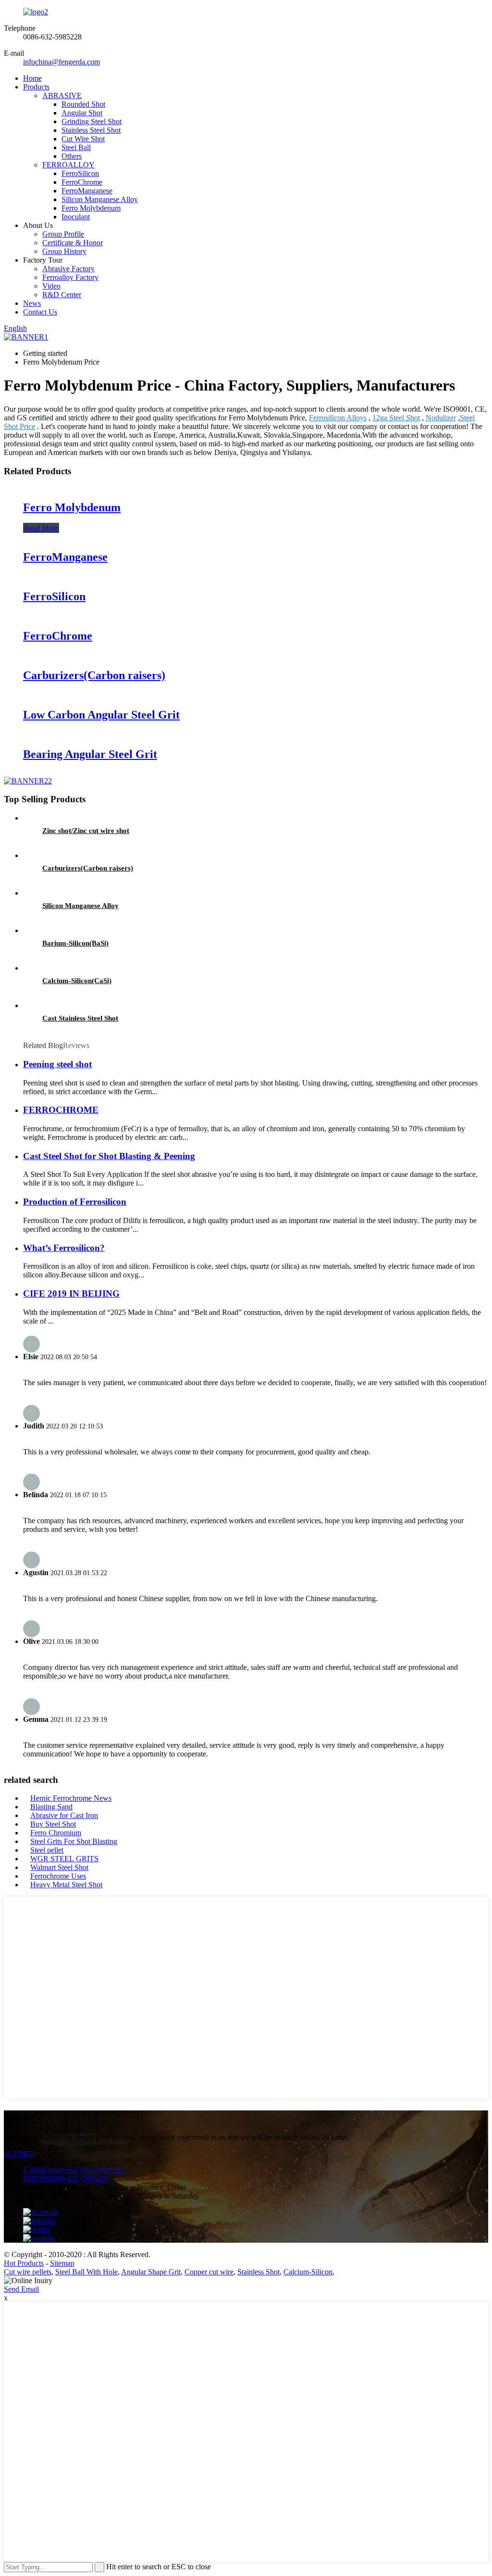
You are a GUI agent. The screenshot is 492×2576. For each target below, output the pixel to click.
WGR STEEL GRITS (64, 1859)
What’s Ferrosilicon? (64, 1248)
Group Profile (63, 234)
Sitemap (62, 2263)
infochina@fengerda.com (61, 62)
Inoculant (76, 217)
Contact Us (40, 312)
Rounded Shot (83, 104)
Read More (41, 528)
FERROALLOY (68, 165)
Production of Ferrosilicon (75, 1202)
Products (36, 87)
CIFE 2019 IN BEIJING (71, 1294)
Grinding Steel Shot (92, 121)
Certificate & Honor (73, 243)
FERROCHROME (61, 1110)
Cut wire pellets (28, 2272)
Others (72, 156)
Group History (64, 251)
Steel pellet (47, 1850)
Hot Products (24, 2263)
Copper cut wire (209, 2272)
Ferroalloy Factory (70, 277)
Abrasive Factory (68, 269)
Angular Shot (82, 113)
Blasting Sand (51, 1807)
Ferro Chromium (56, 1833)
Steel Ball (76, 147)
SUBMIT (18, 2153)
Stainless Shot (258, 2272)
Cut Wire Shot (83, 139)
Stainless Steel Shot (91, 130)
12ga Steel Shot (396, 418)
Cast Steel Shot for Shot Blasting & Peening (109, 1156)
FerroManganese (87, 191)
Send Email (21, 2289)
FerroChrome (82, 182)
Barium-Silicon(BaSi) (75, 943)
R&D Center (62, 295)
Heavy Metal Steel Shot (66, 1885)
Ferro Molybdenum (91, 208)
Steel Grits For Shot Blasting (74, 1841)
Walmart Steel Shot (59, 1867)
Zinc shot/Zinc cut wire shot (86, 831)
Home (32, 78)
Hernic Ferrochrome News (71, 1798)
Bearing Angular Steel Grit (90, 754)
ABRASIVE (62, 95)
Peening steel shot (57, 1064)
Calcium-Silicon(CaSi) (77, 981)
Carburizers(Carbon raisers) (94, 675)
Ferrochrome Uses (58, 1876)
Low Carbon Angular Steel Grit (101, 715)
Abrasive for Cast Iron (64, 1815)
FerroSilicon (80, 173)
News (32, 303)
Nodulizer (441, 418)
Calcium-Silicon (308, 2272)
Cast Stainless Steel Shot (80, 1018)
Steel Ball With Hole (86, 2272)
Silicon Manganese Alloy (100, 199)
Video (51, 286)
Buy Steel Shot (53, 1824)
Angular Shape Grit (151, 2272)
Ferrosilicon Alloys (338, 418)
